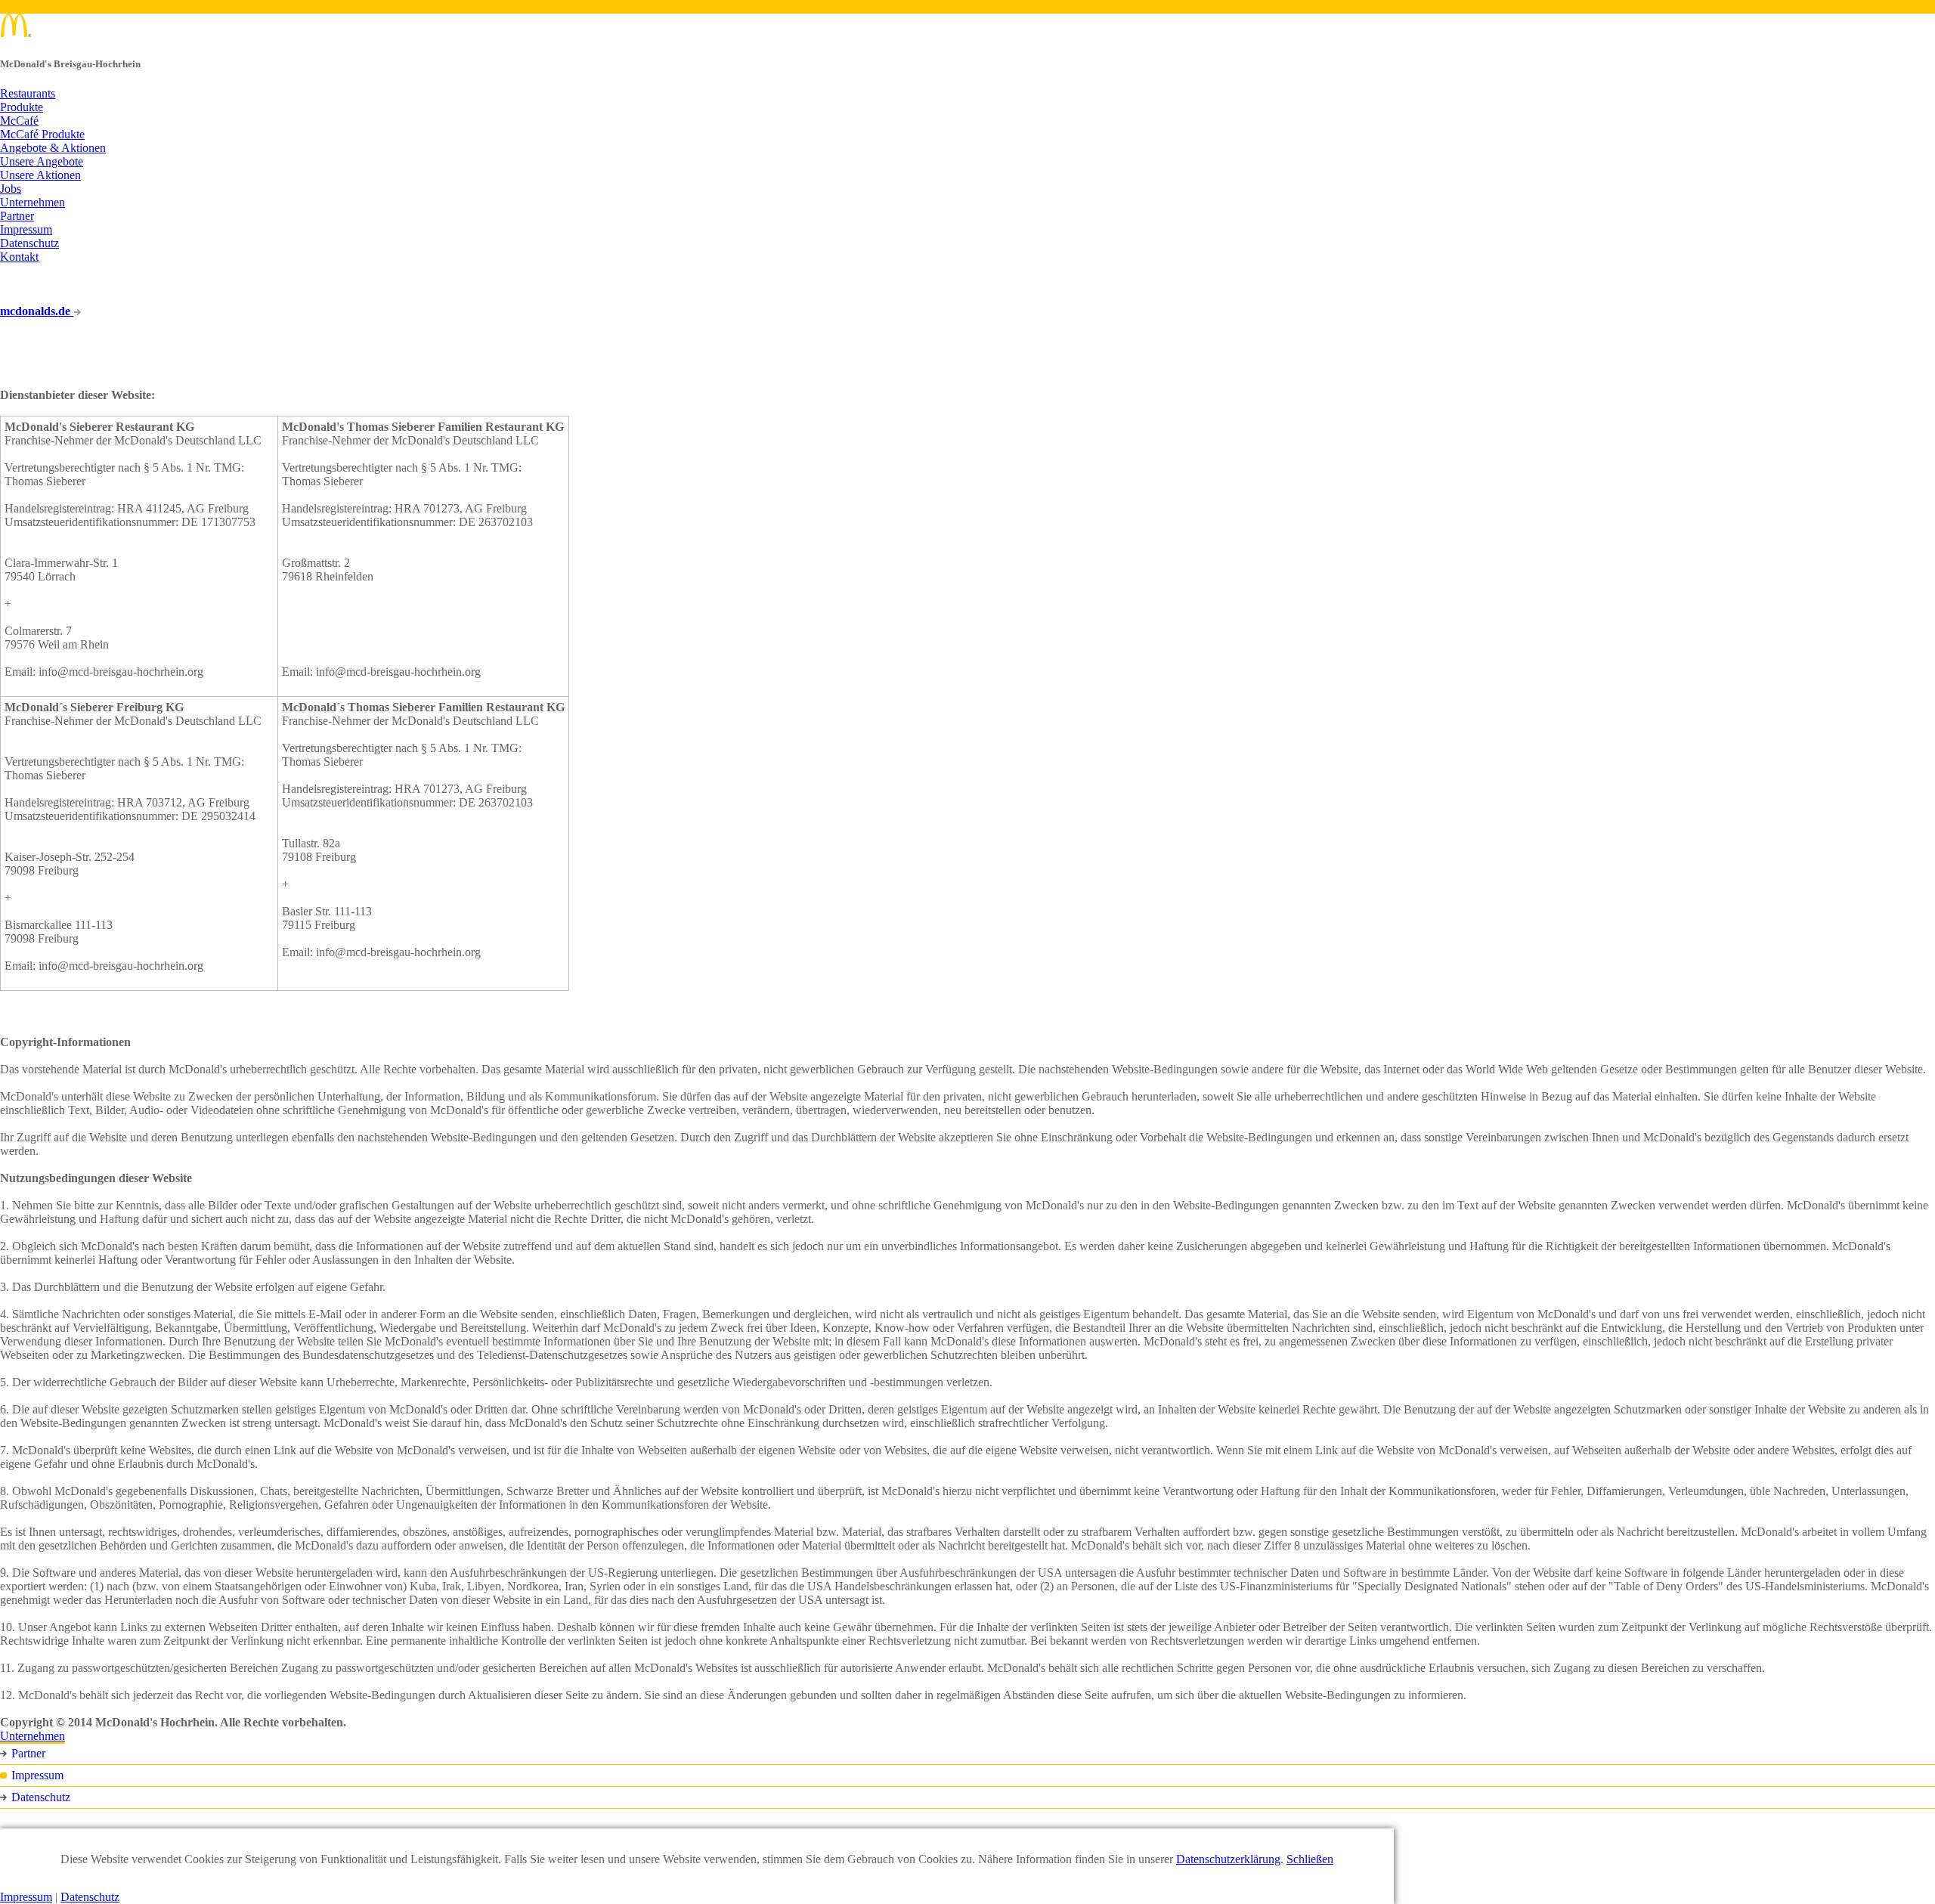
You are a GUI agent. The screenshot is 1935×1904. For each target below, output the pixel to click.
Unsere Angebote (42, 161)
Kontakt (19, 257)
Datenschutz (29, 243)
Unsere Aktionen (40, 175)
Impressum (26, 229)
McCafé (19, 121)
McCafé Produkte (42, 134)
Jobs (11, 189)
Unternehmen (33, 202)
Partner (17, 216)
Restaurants (28, 93)
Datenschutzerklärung (1228, 1859)
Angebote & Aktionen (53, 148)
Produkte (22, 107)
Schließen (1310, 1859)
